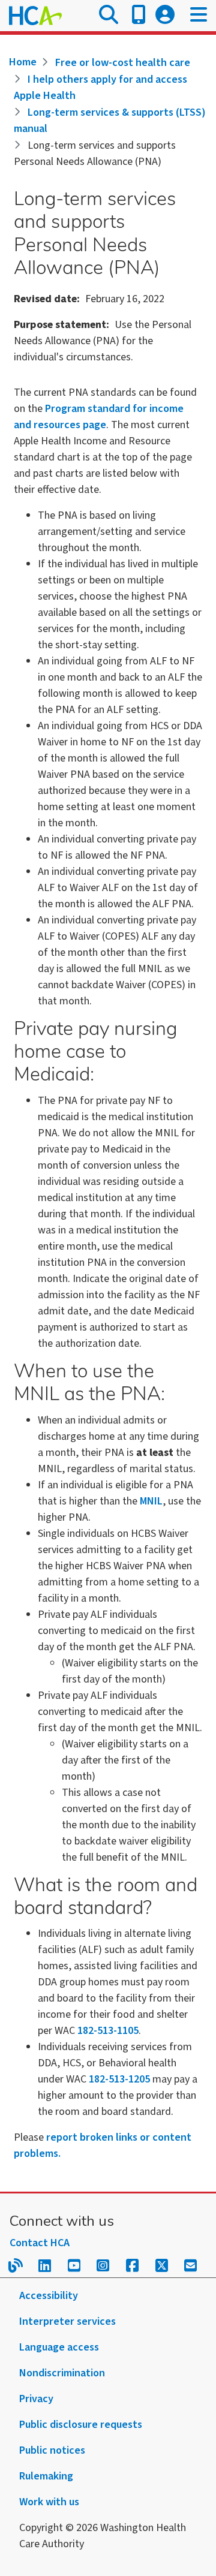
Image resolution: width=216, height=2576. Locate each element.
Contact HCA (40, 2243)
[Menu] (199, 16)
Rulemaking (46, 2476)
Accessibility (49, 2296)
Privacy (36, 2399)
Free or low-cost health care (123, 63)
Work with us (49, 2502)
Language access (59, 2347)
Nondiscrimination (62, 2373)
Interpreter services (67, 2321)
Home (23, 62)
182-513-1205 (119, 2079)
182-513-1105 (108, 2031)
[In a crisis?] (139, 16)
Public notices (52, 2450)
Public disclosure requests (81, 2425)
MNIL (151, 1501)
